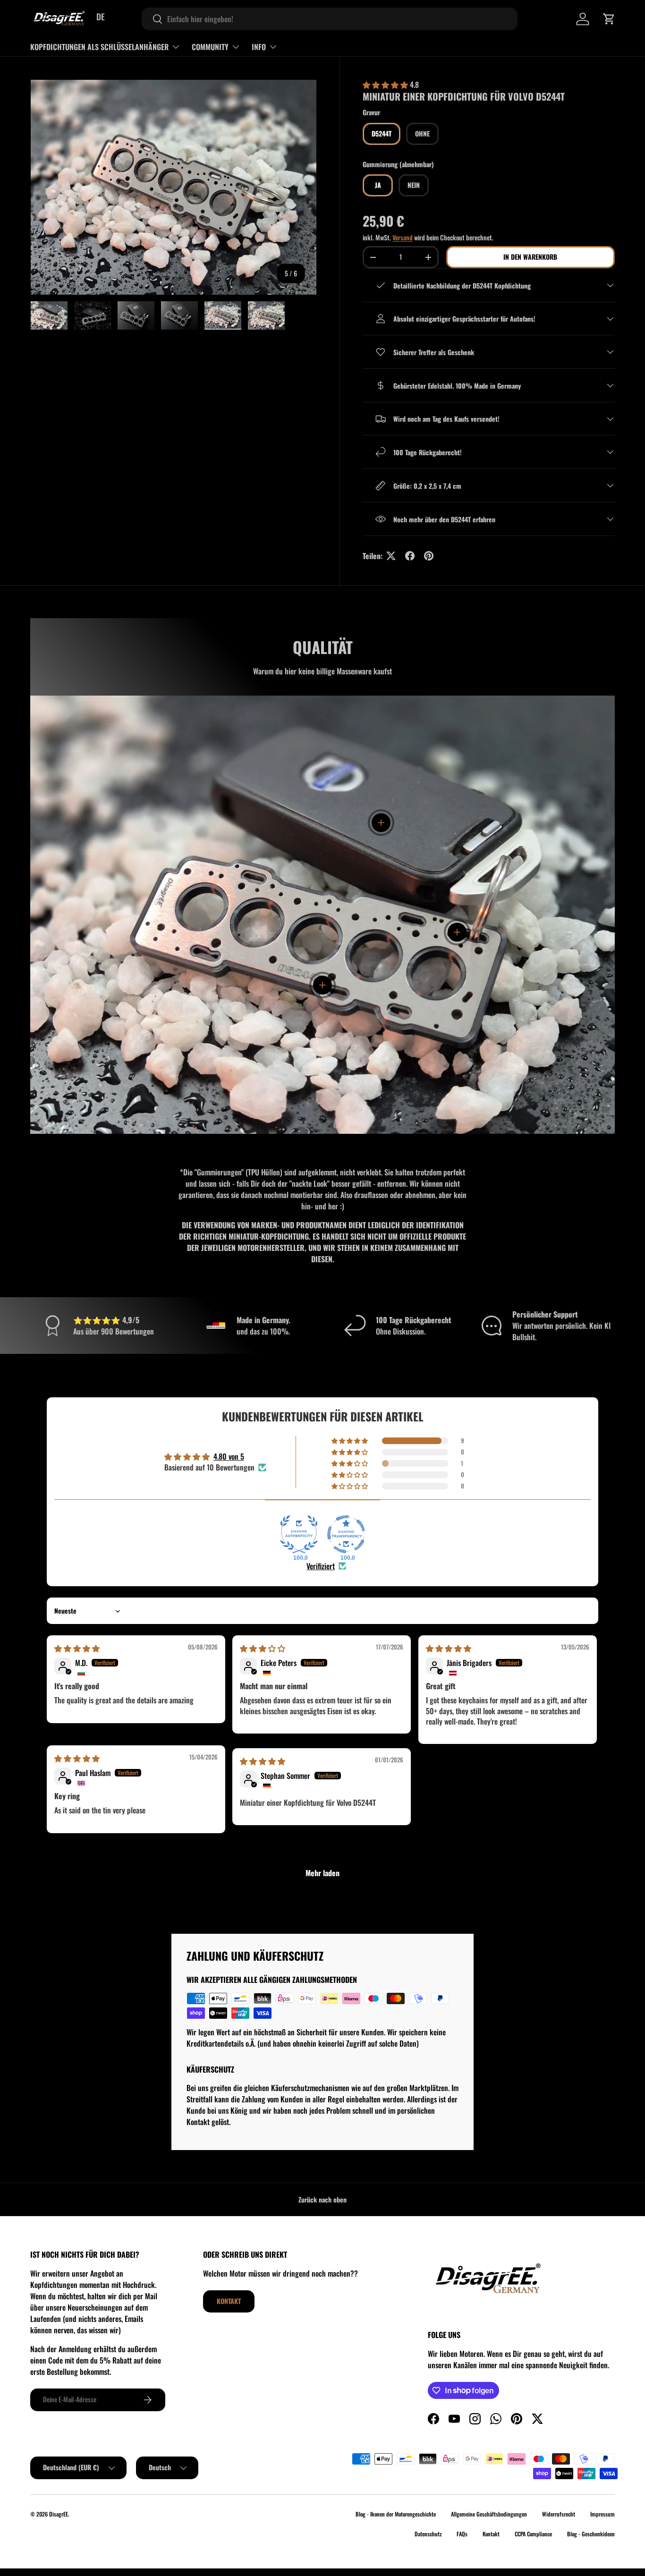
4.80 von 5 (229, 1456)
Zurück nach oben (322, 2199)
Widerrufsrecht (559, 2514)
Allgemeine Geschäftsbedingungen (489, 2514)
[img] (77, 1648)
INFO (259, 47)
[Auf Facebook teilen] (410, 556)
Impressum (603, 2514)
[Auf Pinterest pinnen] (429, 556)
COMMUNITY (210, 47)
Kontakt (229, 2301)
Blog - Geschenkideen (591, 2534)
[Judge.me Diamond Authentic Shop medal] (299, 1534)
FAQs (462, 2534)
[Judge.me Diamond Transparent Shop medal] (346, 1534)
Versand (403, 237)
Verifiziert (321, 1566)
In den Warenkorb (530, 257)
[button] (609, 19)
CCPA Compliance (533, 2534)
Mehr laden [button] (322, 1873)
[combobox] (330, 19)
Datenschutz (428, 2534)
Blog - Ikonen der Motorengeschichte (396, 2514)
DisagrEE (59, 2514)
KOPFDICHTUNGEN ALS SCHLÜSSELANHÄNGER (99, 47)
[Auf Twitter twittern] (391, 556)
